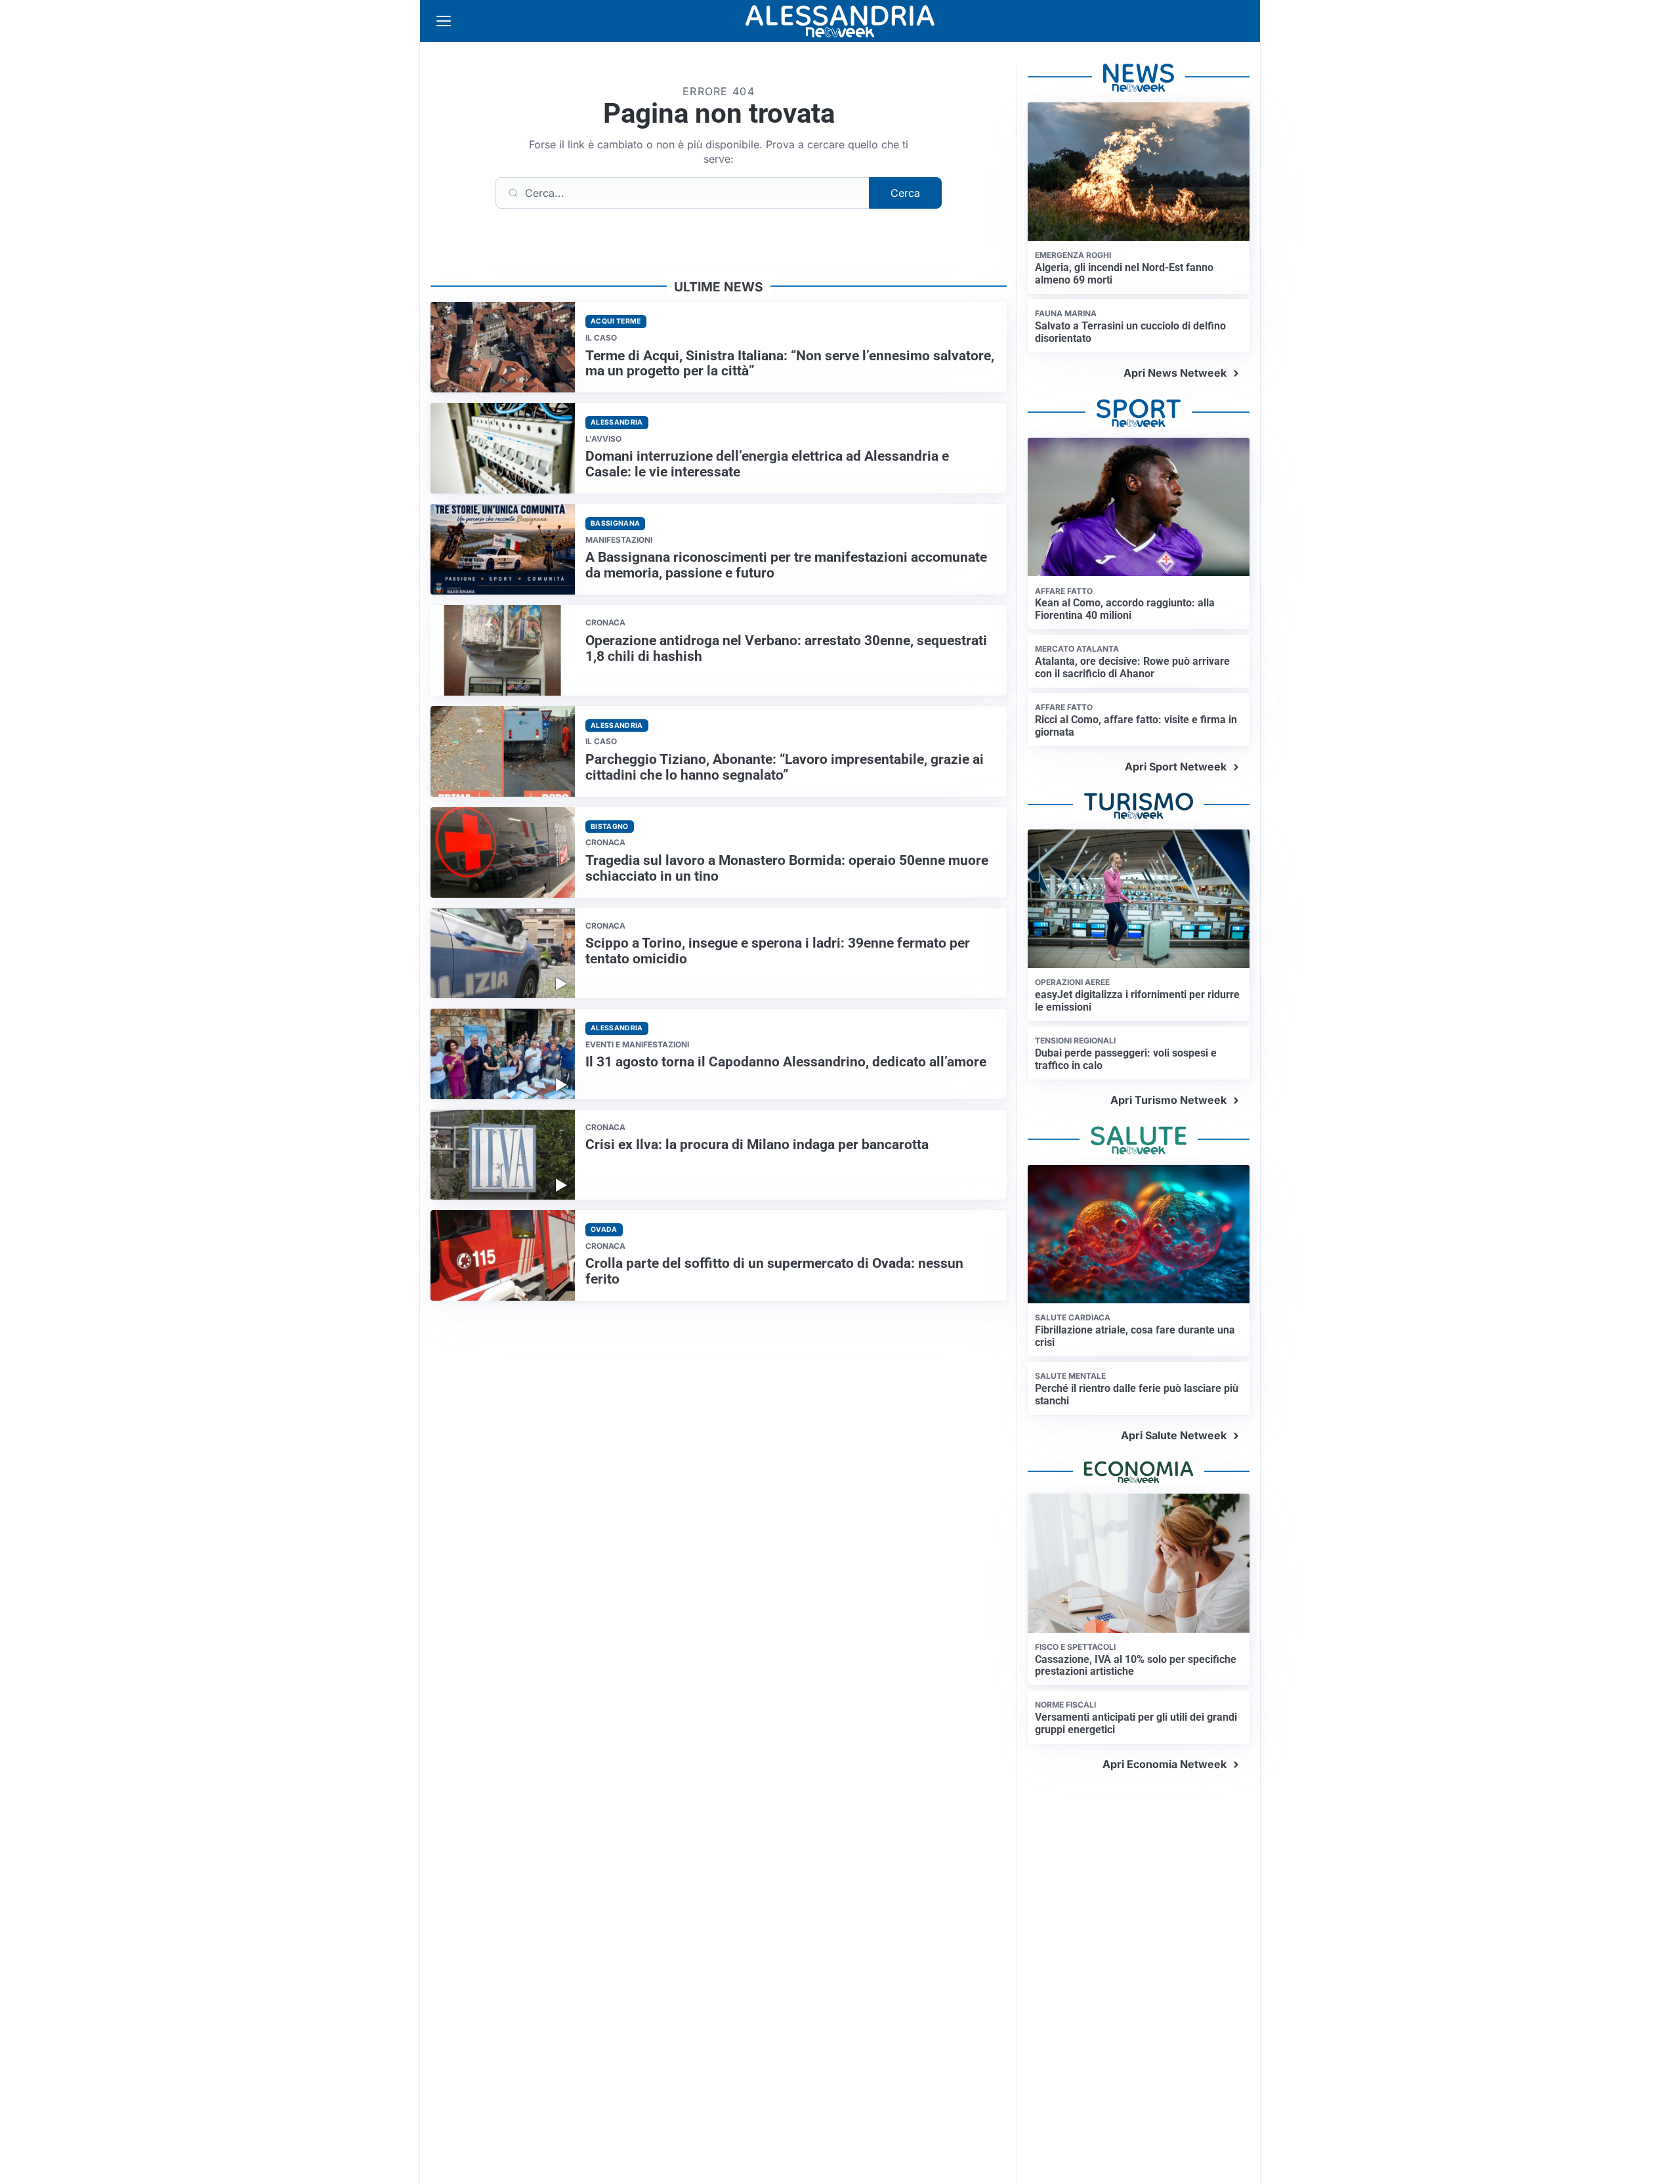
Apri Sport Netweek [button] (1176, 766)
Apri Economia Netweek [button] (1165, 1764)
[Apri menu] (444, 21)
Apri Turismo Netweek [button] (1168, 1100)
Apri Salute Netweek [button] (1174, 1435)
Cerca (905, 193)
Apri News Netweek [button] (1175, 373)
